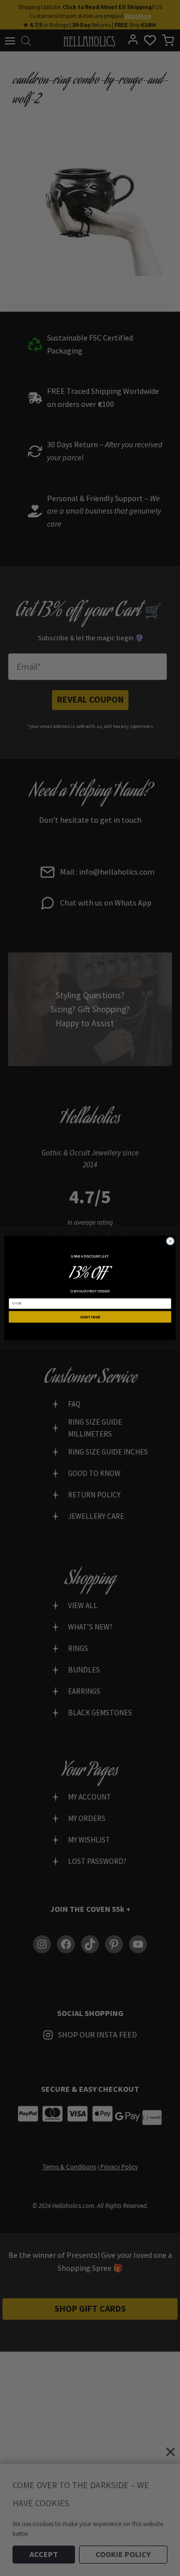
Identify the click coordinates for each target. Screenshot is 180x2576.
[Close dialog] (170, 1241)
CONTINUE (90, 1317)
